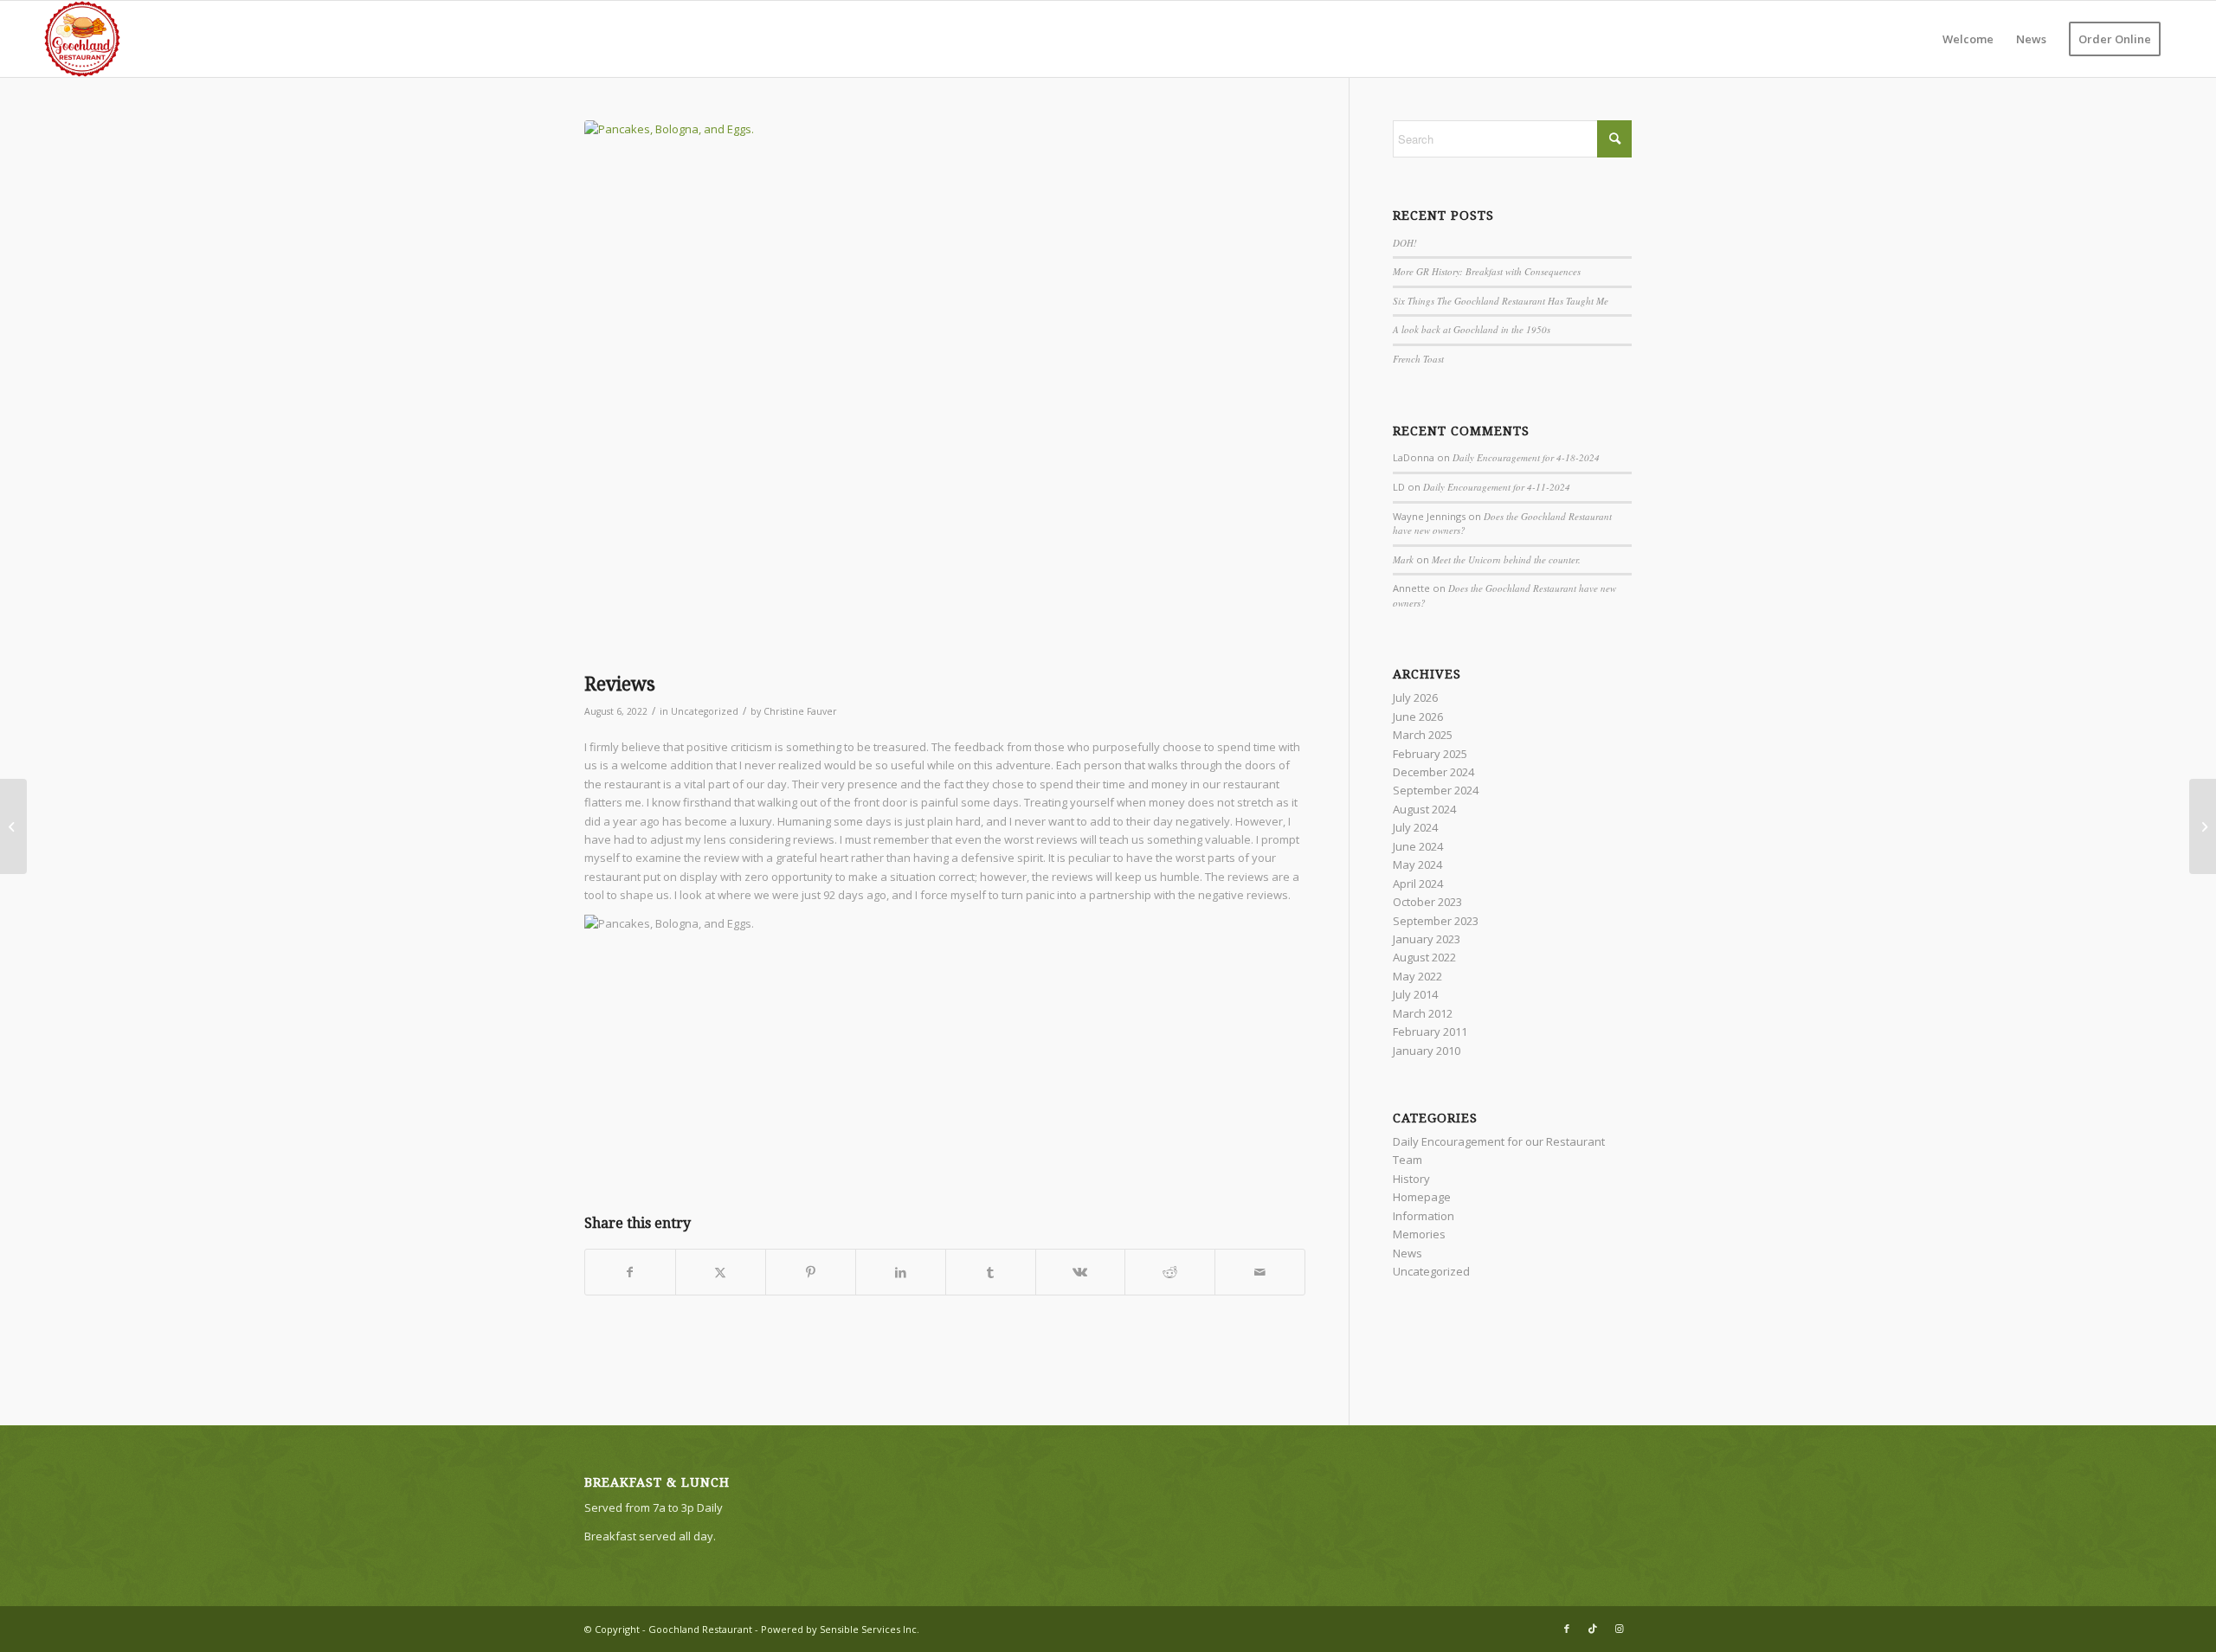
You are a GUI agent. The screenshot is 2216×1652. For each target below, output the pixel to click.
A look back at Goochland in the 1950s (1472, 329)
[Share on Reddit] (1170, 1272)
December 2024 (1433, 772)
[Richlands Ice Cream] (13, 826)
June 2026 (1418, 717)
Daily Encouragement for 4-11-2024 (1497, 487)
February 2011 (1430, 1032)
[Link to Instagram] (1619, 1629)
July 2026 (1415, 697)
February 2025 (1430, 754)
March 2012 (1423, 1013)
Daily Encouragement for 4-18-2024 (1526, 457)
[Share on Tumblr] (991, 1272)
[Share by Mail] (1260, 1272)
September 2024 (1436, 790)
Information (1424, 1216)
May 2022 (1417, 976)
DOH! (1405, 243)
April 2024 (1418, 884)
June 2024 (1418, 846)
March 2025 (1423, 735)
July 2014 (1415, 994)
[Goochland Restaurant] (82, 39)
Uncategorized (705, 711)
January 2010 (1427, 1051)
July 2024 (1415, 827)
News (1408, 1253)
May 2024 (1417, 865)
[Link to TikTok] (1593, 1629)
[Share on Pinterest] (811, 1272)
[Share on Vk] (1081, 1272)
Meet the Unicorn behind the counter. (1506, 559)
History (1411, 1179)
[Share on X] (721, 1272)
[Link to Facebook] (1567, 1629)
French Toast (1418, 359)
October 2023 (1427, 902)
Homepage (1422, 1197)
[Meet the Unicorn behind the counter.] (2203, 826)
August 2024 (1424, 809)
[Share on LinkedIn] (901, 1272)
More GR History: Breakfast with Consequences (1487, 271)
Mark (1403, 559)
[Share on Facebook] (630, 1272)
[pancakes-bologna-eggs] (945, 392)
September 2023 (1436, 921)
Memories (1419, 1234)
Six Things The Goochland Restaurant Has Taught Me (1501, 301)
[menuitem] (1968, 39)
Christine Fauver (800, 711)
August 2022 (1424, 957)
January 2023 (1427, 939)
